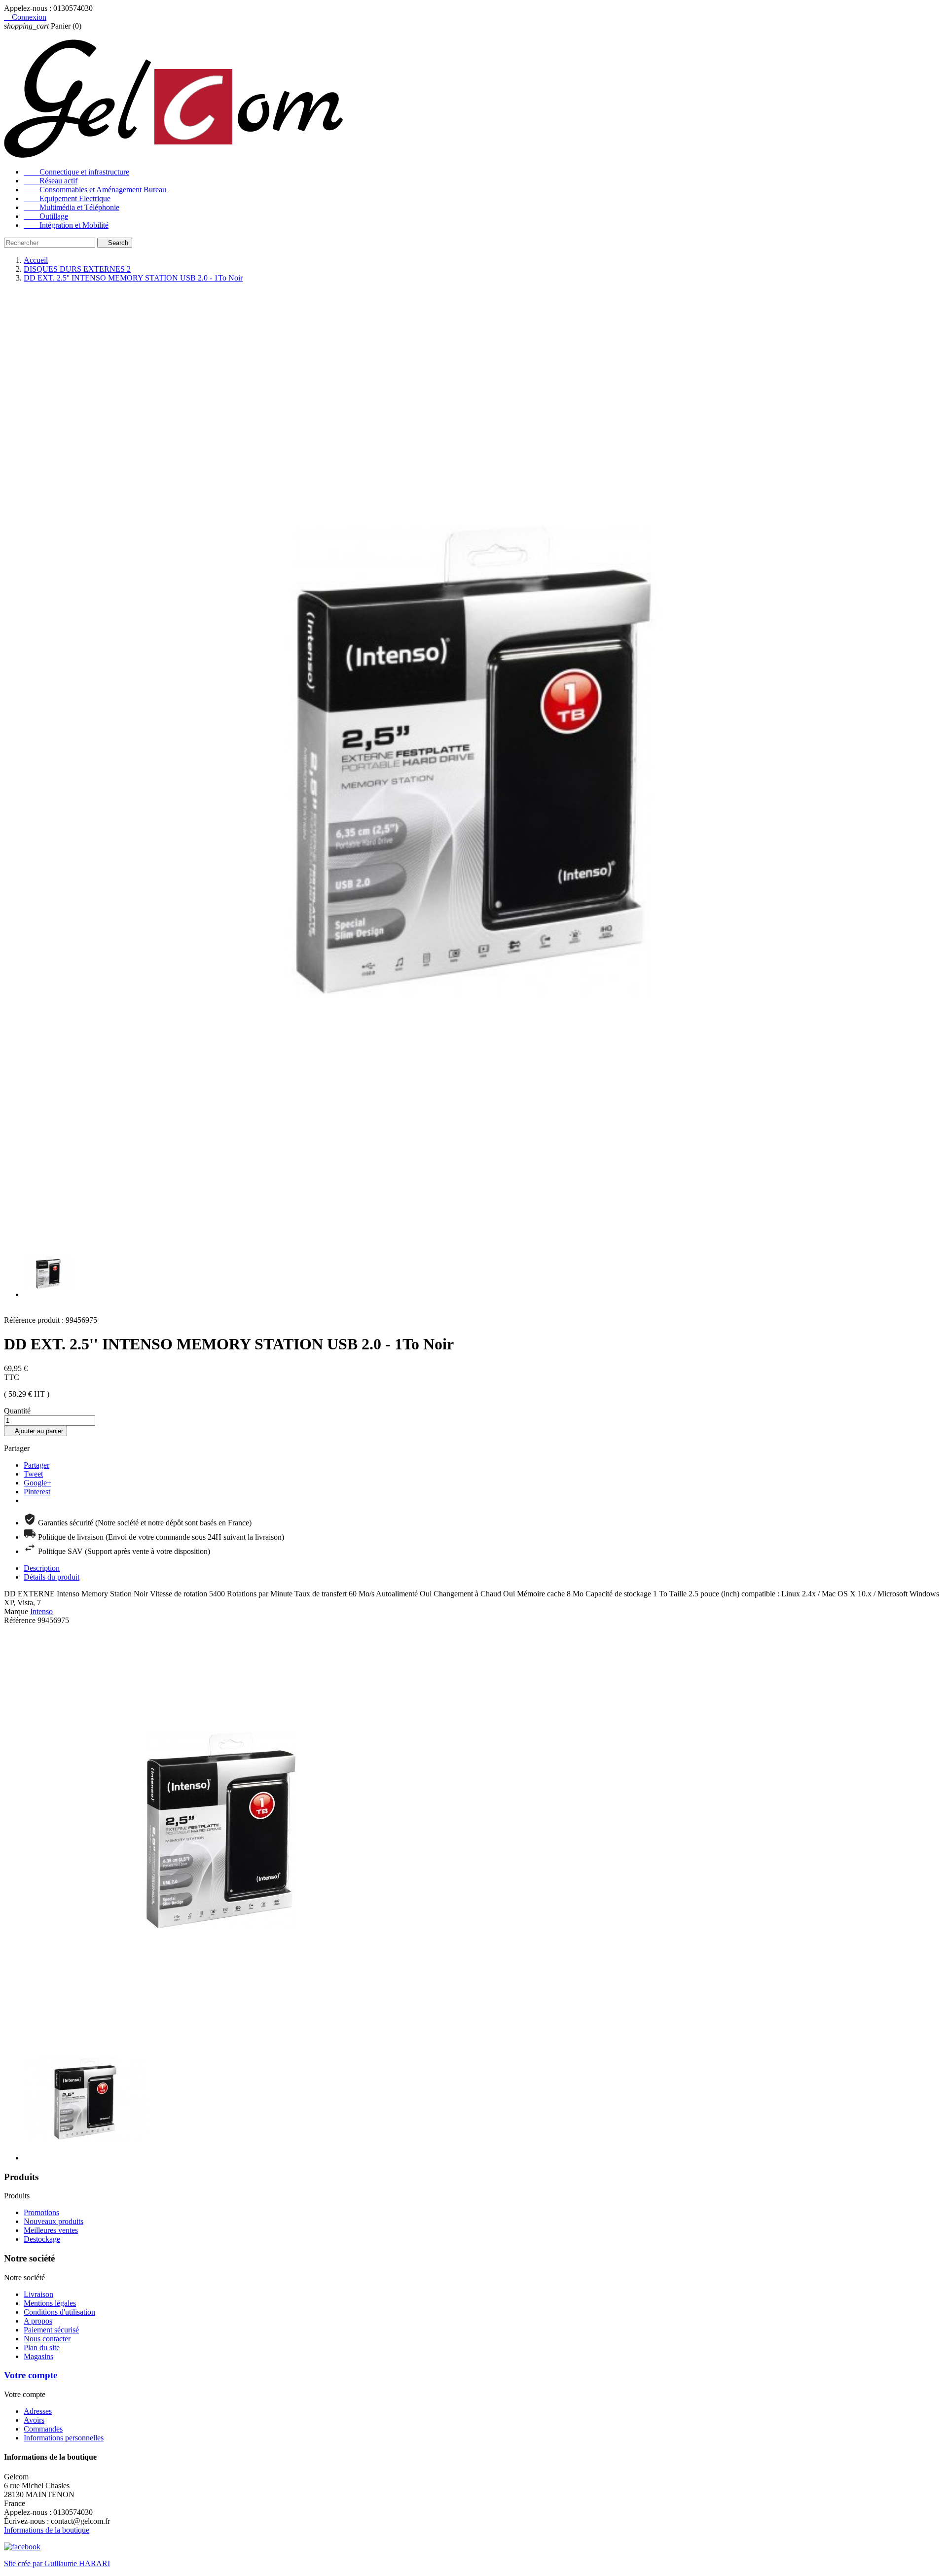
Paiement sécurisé (51, 2330)
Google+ (37, 1483)
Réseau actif (51, 181)
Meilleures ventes (51, 2230)
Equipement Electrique (67, 198)
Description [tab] (42, 1568)
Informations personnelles (64, 2438)
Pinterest (37, 1492)
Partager (36, 1465)
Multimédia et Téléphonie (72, 207)
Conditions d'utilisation (59, 2312)
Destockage (42, 2239)
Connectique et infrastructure (76, 172)
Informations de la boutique (47, 2530)
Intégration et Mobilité (66, 225)
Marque (16, 1611)
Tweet (33, 1474)
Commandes (43, 2429)
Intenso (41, 1611)
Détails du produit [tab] (52, 1577)
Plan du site (42, 2347)
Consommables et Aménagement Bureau (95, 190)
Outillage (46, 216)
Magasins (38, 2356)
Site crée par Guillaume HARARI (57, 2563)
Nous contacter (47, 2339)
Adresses (38, 2411)
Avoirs (34, 2420)
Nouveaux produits (54, 2221)
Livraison (38, 2294)
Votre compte (31, 2375)
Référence (21, 1620)
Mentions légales (50, 2303)
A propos (38, 2321)
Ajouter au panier (36, 1431)
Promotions (41, 2212)
